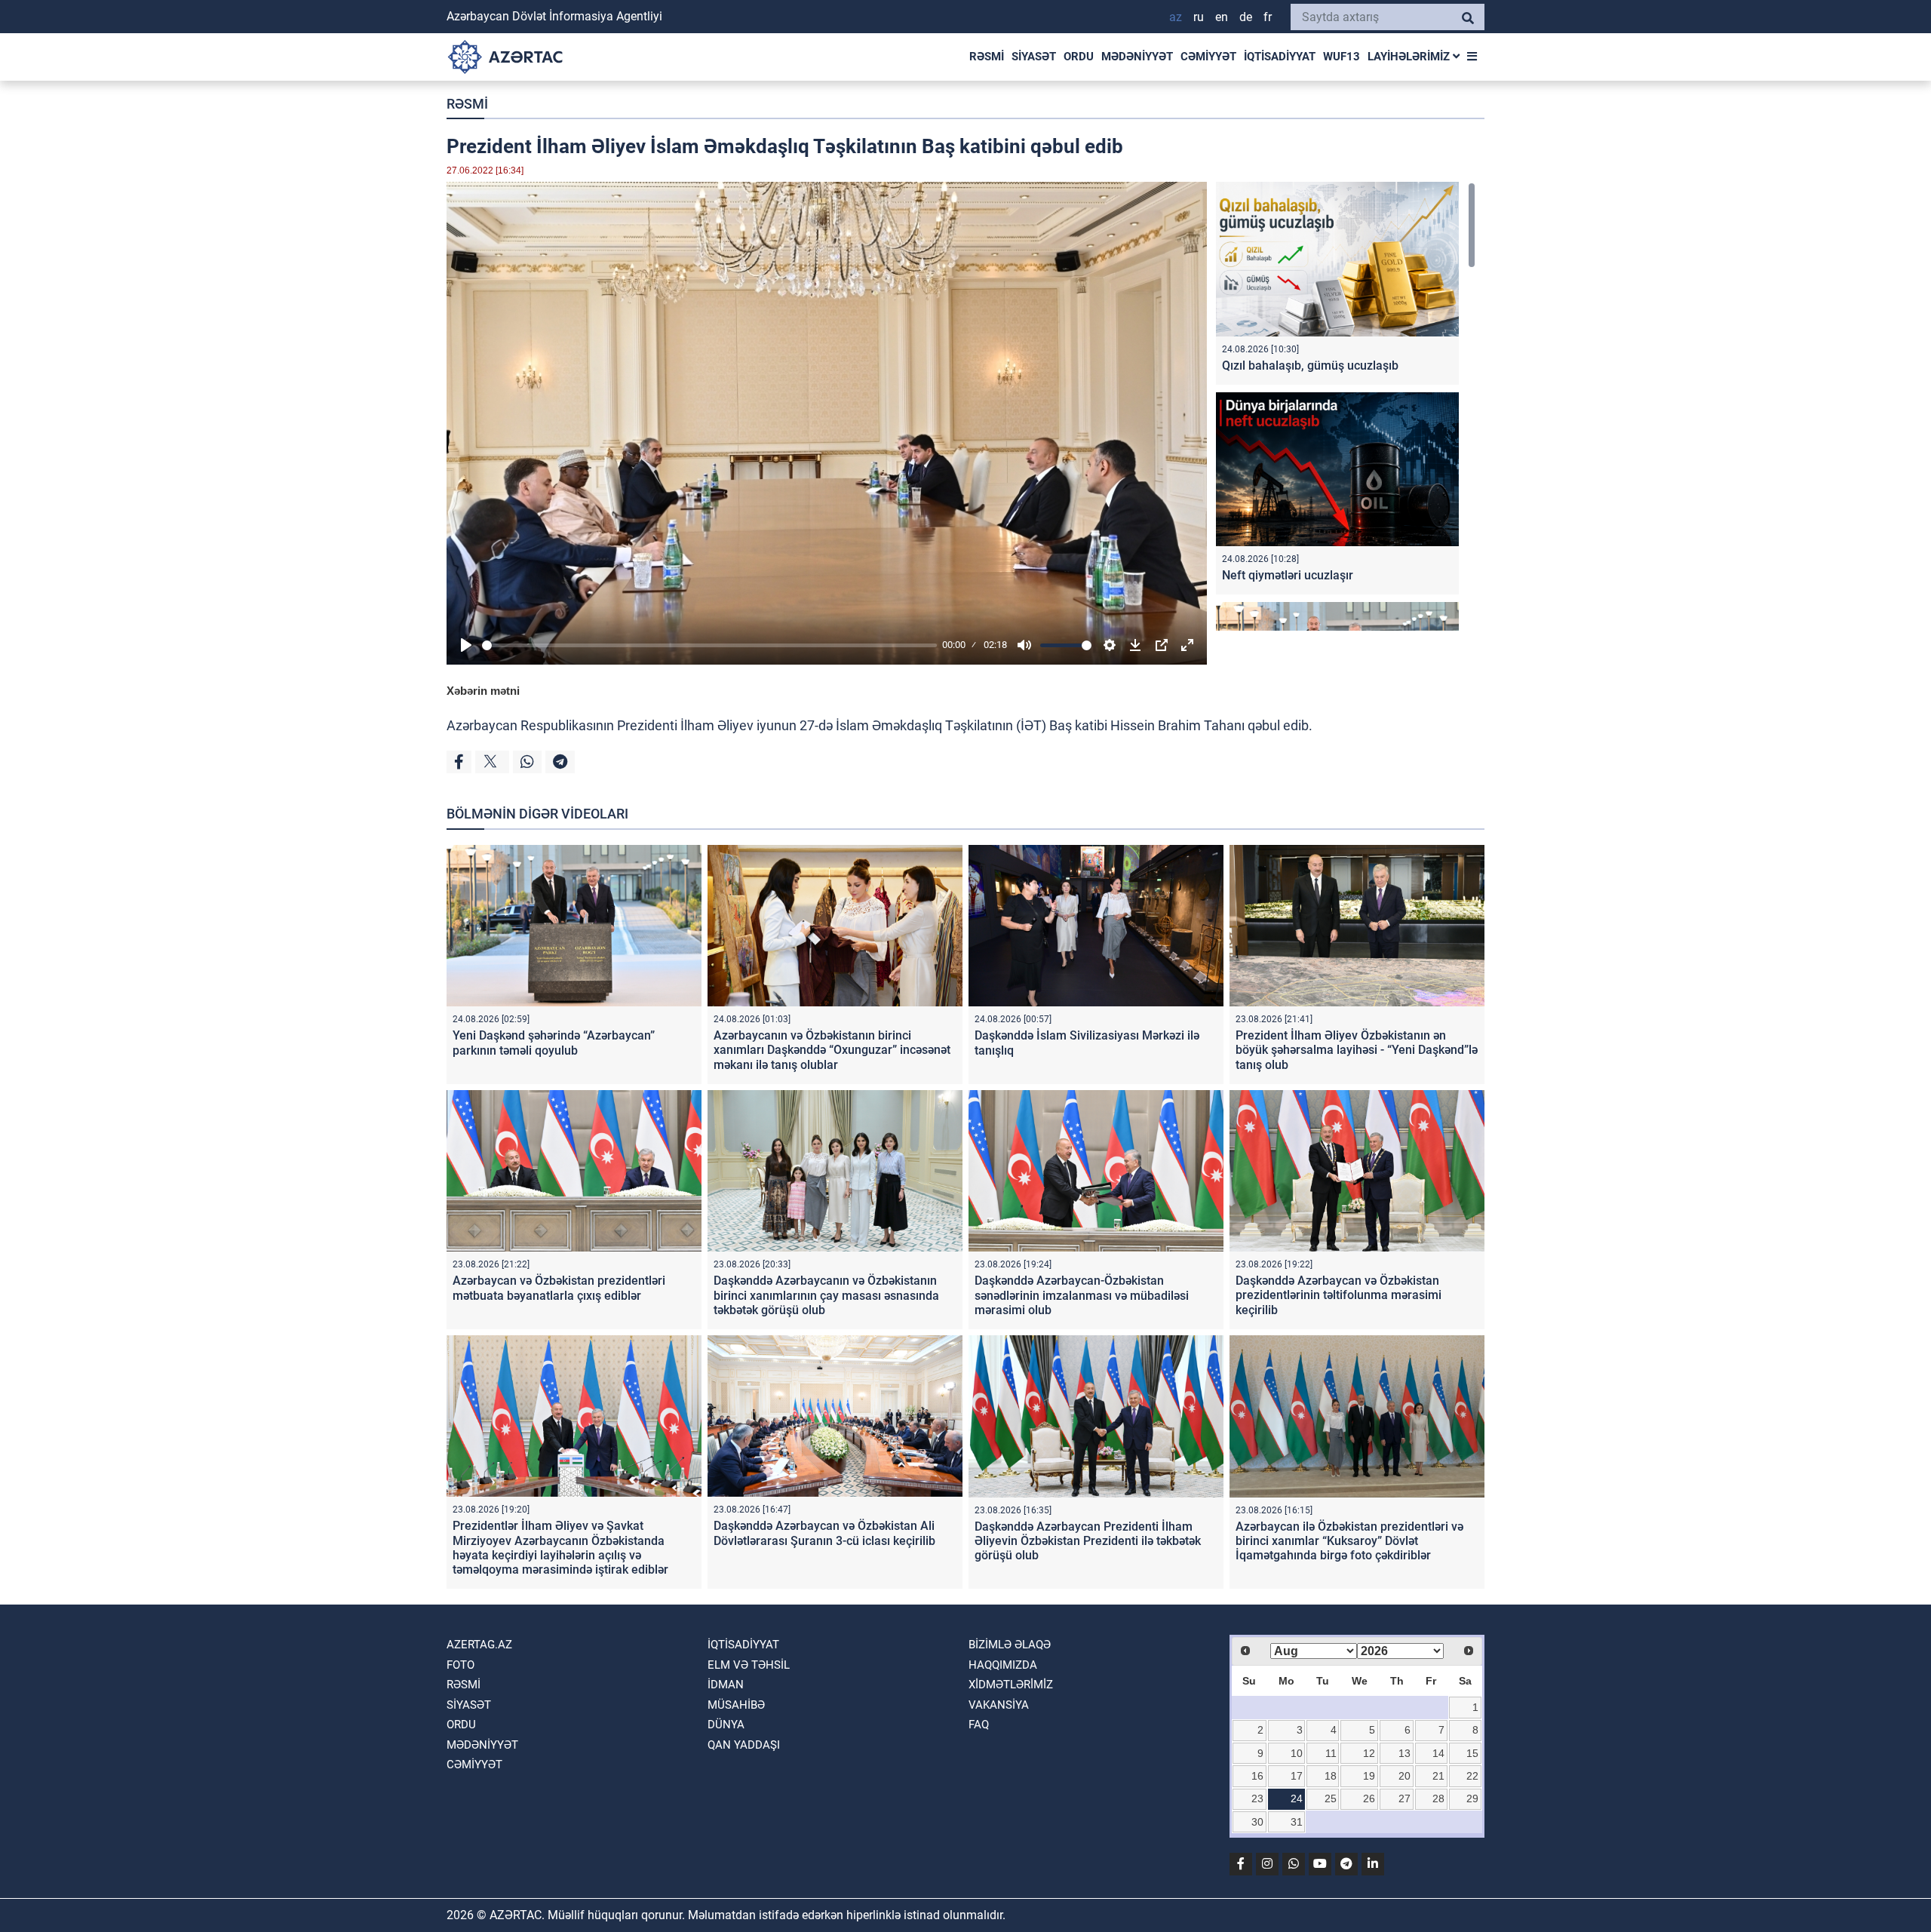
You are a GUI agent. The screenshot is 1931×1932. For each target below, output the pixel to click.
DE (1246, 17)
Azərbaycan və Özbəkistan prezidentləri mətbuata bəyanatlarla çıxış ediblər (559, 1288)
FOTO (460, 1665)
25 (1331, 1798)
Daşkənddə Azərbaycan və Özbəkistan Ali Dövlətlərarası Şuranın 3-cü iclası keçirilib (824, 1533)
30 (1257, 1822)
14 (1438, 1753)
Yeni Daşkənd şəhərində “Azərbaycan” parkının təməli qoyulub (554, 1043)
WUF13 (1342, 57)
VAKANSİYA (999, 1705)
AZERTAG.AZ (479, 1645)
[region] (1346, 406)
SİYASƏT (1034, 57)
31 (1297, 1822)
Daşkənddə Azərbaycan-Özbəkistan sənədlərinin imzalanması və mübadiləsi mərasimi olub (1082, 1295)
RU (1199, 17)
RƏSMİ (987, 57)
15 (1472, 1753)
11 (1331, 1753)
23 (1257, 1798)
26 (1369, 1798)
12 (1369, 1753)
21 (1438, 1776)
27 (1405, 1798)
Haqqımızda (1003, 1665)
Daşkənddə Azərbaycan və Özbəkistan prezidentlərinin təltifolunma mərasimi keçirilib (1338, 1295)
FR (1268, 17)
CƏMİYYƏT (1208, 57)
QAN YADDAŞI (744, 1745)
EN (1222, 17)
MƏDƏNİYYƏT (1137, 57)
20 (1405, 1776)
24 (1297, 1798)
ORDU (1079, 57)
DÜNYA (726, 1725)
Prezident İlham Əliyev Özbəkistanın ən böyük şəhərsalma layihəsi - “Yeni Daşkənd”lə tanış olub (1357, 1050)
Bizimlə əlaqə (1010, 1645)
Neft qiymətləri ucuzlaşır (1288, 575)
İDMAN (726, 1685)
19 (1369, 1776)
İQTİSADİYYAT (1280, 57)
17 (1297, 1776)
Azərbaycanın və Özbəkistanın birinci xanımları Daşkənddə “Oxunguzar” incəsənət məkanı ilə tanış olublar (832, 1050)
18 (1331, 1776)
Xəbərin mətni (483, 691)
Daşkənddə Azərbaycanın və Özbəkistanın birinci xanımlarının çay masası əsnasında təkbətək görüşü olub (826, 1295)
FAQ (979, 1725)
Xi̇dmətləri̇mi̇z (1011, 1685)
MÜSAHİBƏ (736, 1705)
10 (1297, 1753)
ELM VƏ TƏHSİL (749, 1665)
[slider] (709, 645)
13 (1405, 1753)
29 (1472, 1798)
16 (1257, 1776)
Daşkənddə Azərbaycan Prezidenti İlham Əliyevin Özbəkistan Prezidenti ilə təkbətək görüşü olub (1088, 1541)
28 (1438, 1798)
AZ (1176, 17)
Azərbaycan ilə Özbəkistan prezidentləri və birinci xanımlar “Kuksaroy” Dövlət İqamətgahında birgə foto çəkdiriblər (1349, 1541)
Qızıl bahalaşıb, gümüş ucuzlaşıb (1310, 366)
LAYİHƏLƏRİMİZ (1410, 57)
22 (1472, 1776)
